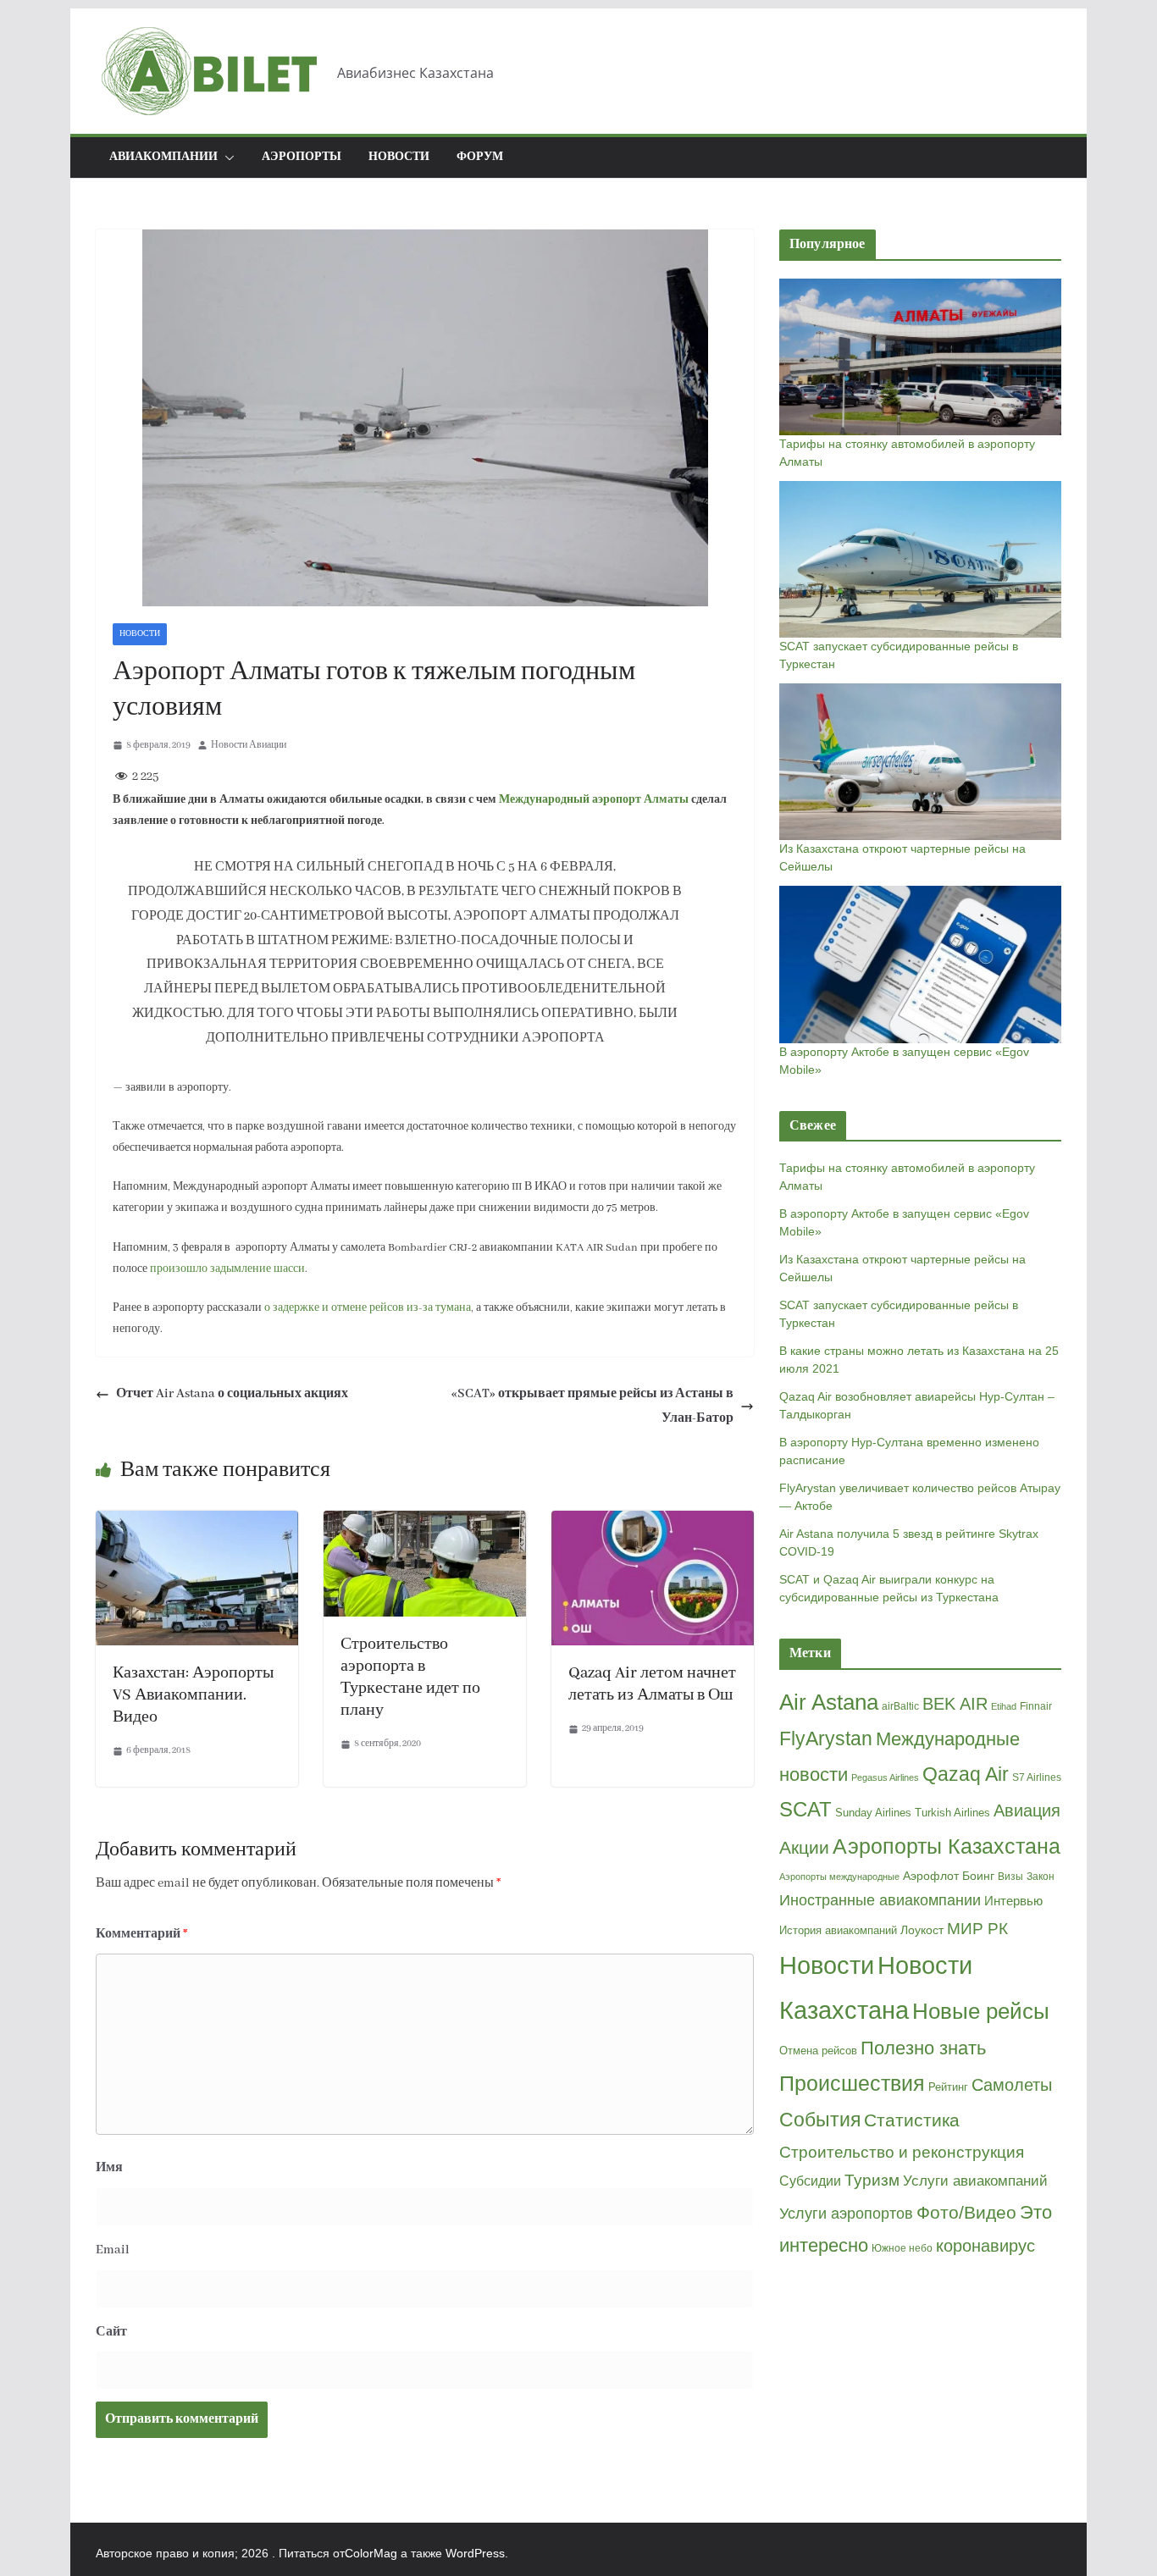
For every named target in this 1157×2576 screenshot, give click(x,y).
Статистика (912, 2120)
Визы (1010, 1877)
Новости (399, 157)
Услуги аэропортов (846, 2214)
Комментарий (142, 1934)
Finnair (1036, 1706)
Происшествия (852, 2084)
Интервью (1013, 1901)
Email (113, 2250)
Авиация (1027, 1810)
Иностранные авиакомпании (880, 1900)
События (820, 2120)
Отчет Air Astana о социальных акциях (232, 1394)
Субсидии (810, 2181)
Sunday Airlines (873, 1813)
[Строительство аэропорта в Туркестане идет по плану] (425, 1523)
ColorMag (371, 2553)
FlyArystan (826, 1739)
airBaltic (900, 1706)
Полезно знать (923, 2048)
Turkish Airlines (952, 1813)
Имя (109, 2168)
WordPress (475, 2553)
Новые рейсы (981, 2011)
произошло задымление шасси (227, 1269)
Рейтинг (948, 2087)
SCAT (805, 1810)
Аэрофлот (931, 1876)
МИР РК (977, 1929)
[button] (226, 158)
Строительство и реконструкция (902, 2152)
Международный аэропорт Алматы (594, 800)
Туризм (872, 2180)
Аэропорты (302, 157)
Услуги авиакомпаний (975, 2181)
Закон (1041, 1877)
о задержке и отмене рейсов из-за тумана (368, 1308)
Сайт (111, 2332)
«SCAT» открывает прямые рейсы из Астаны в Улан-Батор (592, 1406)
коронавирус (985, 2246)
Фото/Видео (966, 2212)
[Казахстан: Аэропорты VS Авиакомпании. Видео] (197, 1523)
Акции (804, 1847)
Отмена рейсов (818, 2051)
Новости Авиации (249, 745)
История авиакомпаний (838, 1930)
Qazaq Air (966, 1774)
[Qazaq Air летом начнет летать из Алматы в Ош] (653, 1523)
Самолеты (1012, 2085)
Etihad (1004, 1706)
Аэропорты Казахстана (947, 1846)
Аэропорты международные (839, 1877)
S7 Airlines (1037, 1777)
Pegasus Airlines (885, 1777)
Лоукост (922, 1930)
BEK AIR (955, 1704)
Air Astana (829, 1702)
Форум (480, 157)
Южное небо (902, 2248)
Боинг (978, 1876)
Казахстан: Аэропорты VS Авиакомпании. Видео (193, 1695)
